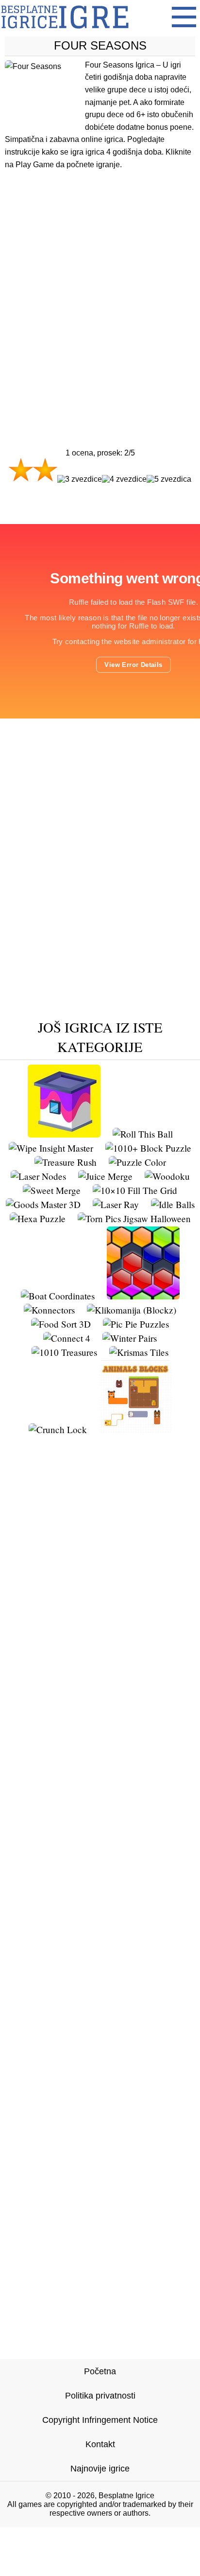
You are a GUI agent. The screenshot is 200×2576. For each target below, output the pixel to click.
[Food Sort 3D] (61, 1324)
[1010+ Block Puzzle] (148, 1148)
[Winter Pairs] (130, 1338)
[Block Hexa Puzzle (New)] (143, 1296)
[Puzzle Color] (137, 1162)
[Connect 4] (67, 1338)
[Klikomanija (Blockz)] (132, 1310)
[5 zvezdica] (169, 479)
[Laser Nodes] (38, 1176)
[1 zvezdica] (21, 470)
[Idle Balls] (173, 1204)
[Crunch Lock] (58, 1429)
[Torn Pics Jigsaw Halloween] (134, 1218)
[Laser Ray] (116, 1204)
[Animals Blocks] (135, 1429)
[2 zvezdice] (45, 470)
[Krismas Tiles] (139, 1352)
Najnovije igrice (100, 2469)
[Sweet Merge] (52, 1190)
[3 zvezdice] (80, 479)
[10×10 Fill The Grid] (135, 1190)
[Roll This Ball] (143, 1134)
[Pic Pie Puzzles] (136, 1324)
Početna (100, 2371)
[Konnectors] (49, 1310)
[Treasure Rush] (66, 1162)
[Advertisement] (100, 290)
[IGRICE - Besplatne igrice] (65, 31)
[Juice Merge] (105, 1176)
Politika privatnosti (100, 2396)
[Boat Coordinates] (58, 1296)
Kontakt (100, 2444)
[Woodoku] (167, 1176)
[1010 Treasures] (64, 1352)
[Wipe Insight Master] (51, 1148)
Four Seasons (100, 45)
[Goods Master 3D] (43, 1204)
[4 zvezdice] (124, 479)
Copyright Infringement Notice (100, 2420)
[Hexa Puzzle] (38, 1218)
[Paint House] (64, 1134)
